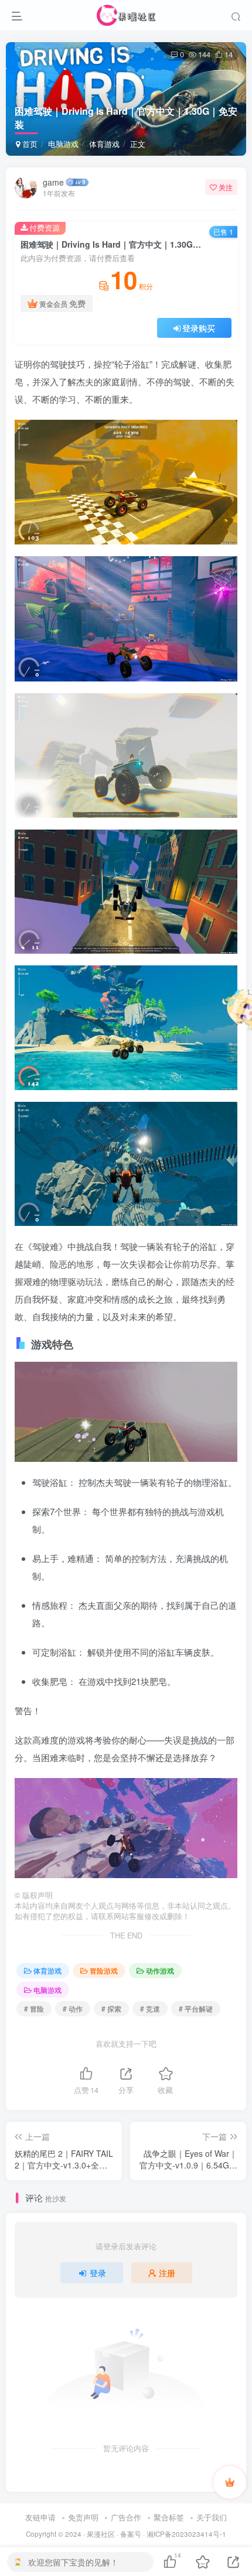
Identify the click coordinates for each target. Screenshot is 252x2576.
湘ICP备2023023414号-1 (186, 2534)
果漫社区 (101, 2534)
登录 (98, 2273)
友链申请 (40, 2517)
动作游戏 (160, 1970)
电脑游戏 (63, 144)
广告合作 (126, 2517)
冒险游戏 (104, 1970)
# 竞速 (150, 2008)
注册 (167, 2273)
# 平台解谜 (196, 2008)
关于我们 (212, 2517)
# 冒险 (34, 2008)
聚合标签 (169, 2517)
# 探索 (111, 2008)
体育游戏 (104, 144)
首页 (29, 144)
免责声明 (83, 2517)
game (53, 182)
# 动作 (73, 2008)
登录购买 (199, 328)
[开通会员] (230, 2482)
